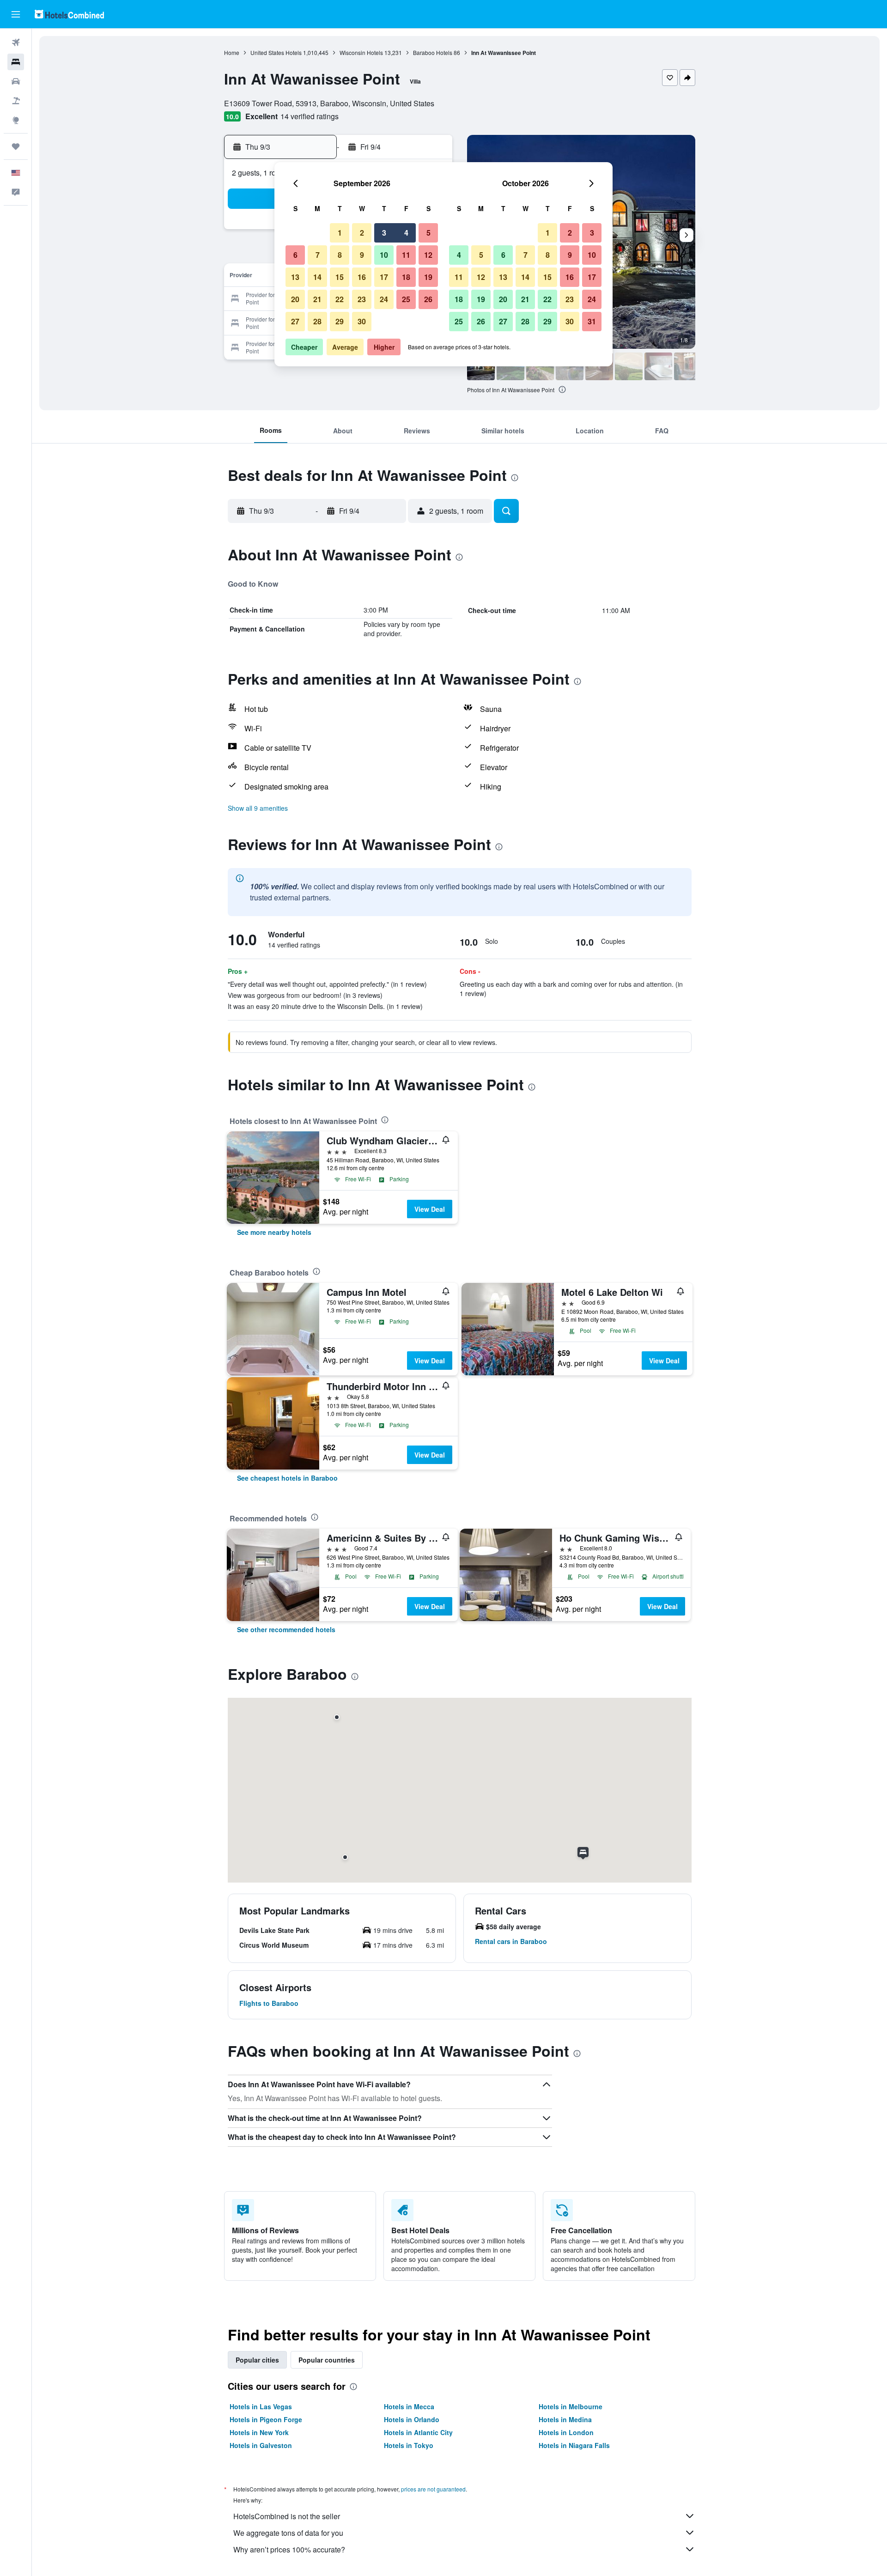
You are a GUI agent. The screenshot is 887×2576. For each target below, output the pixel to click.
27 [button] (295, 321)
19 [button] (428, 277)
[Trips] (16, 146)
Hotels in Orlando (412, 2419)
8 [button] (340, 255)
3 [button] (384, 233)
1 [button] (340, 233)
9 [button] (362, 255)
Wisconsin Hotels (361, 52)
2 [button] (362, 233)
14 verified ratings (310, 116)
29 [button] (340, 321)
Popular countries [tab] (327, 2360)
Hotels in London (566, 2432)
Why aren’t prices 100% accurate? (289, 2549)
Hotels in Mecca (409, 2406)
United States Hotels (276, 52)
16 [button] (362, 277)
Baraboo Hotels (433, 52)
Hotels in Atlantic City (418, 2432)
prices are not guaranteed (433, 2489)
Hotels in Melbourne (571, 2406)
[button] (16, 14)
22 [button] (340, 299)
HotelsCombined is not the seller (287, 2516)
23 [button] (362, 299)
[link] (274, 1232)
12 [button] (428, 255)
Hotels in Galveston (261, 2445)
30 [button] (362, 321)
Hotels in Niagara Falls (574, 2445)
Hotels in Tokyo (409, 2445)
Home (232, 52)
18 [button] (406, 277)
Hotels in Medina (565, 2419)
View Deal (430, 1209)
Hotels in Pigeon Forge (266, 2419)
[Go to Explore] (16, 120)
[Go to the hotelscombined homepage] (69, 14)
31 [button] (592, 321)
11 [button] (406, 255)
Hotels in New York (259, 2432)
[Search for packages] (16, 101)
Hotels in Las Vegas (261, 2406)
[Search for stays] (16, 62)
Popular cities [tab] (257, 2360)
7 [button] (318, 255)
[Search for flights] (16, 43)
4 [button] (406, 233)
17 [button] (384, 277)
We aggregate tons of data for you (288, 2533)
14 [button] (317, 277)
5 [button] (428, 233)
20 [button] (295, 299)
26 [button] (428, 299)
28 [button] (317, 321)
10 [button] (384, 255)
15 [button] (340, 277)
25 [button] (406, 299)
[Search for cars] (16, 81)
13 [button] (295, 277)
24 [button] (384, 299)
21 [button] (317, 299)
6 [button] (295, 255)
